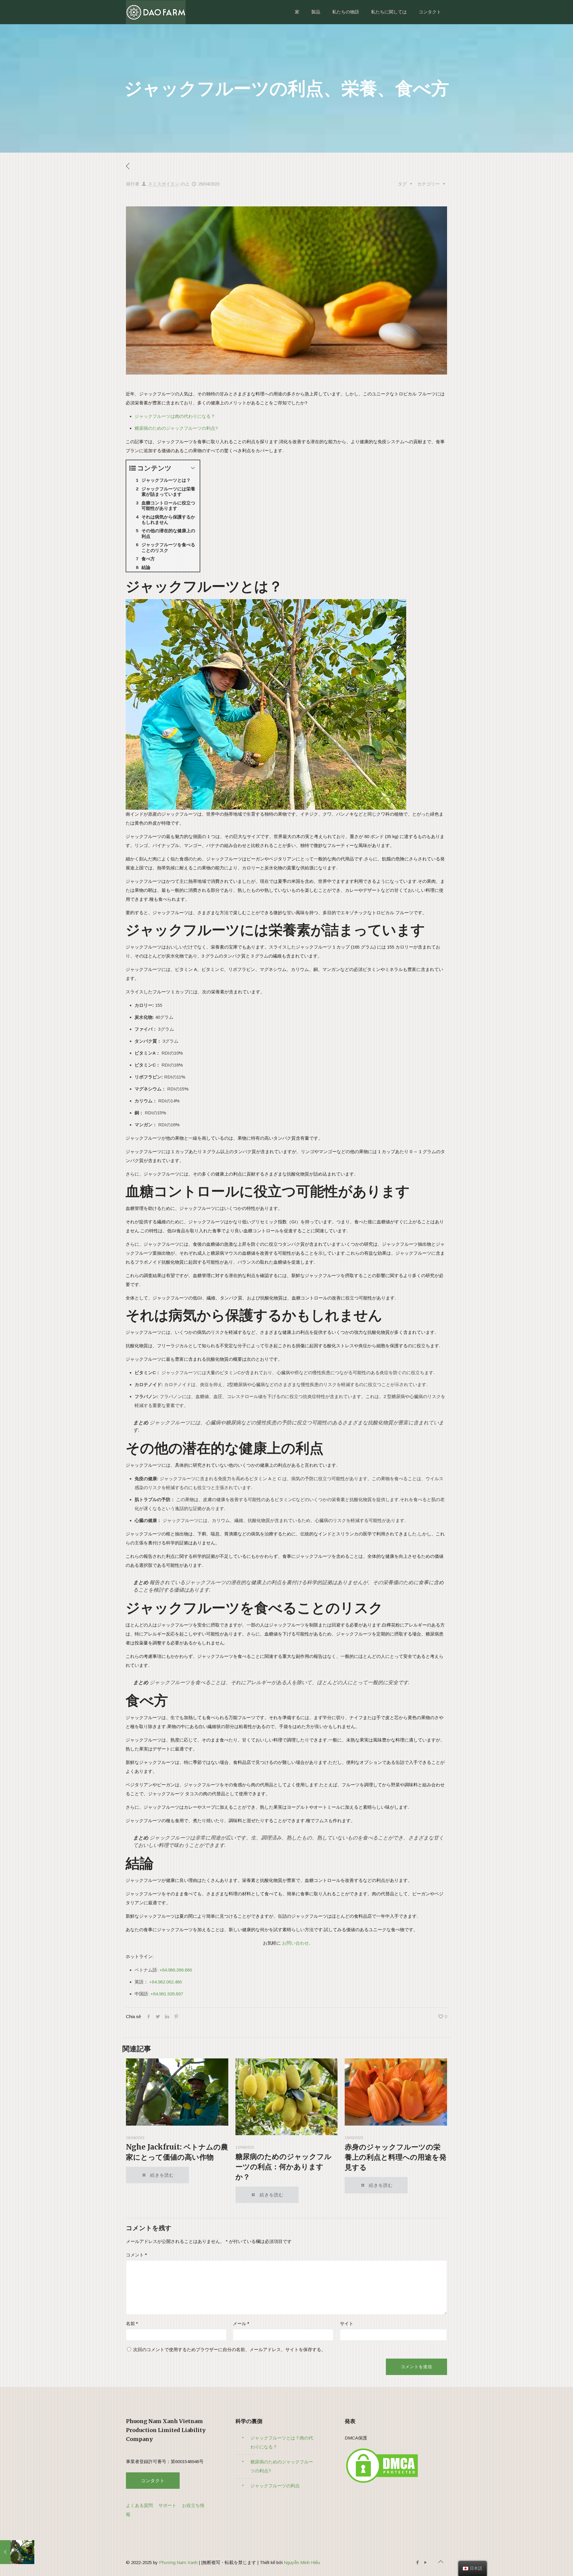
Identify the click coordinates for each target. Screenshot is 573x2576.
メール (241, 2323)
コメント (136, 2255)
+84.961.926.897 (167, 1994)
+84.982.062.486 (165, 1982)
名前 (132, 2323)
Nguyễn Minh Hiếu (302, 2562)
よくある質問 (139, 2505)
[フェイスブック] (417, 2562)
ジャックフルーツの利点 (275, 2486)
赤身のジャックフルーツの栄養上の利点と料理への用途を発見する (396, 2157)
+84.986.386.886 (176, 1970)
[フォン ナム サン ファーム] (156, 12)
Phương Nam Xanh (178, 2562)
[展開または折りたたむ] (193, 468)
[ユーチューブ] (425, 2562)
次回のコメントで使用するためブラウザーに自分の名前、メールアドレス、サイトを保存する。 (229, 2349)
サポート (167, 2505)
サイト (347, 2323)
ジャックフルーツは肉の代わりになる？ (175, 416)
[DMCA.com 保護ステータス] (382, 2483)
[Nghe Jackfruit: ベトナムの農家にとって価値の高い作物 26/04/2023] (17, 2552)
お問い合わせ (295, 1943)
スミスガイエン (164, 184)
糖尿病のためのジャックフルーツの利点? (176, 428)
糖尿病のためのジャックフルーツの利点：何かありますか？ (284, 2167)
